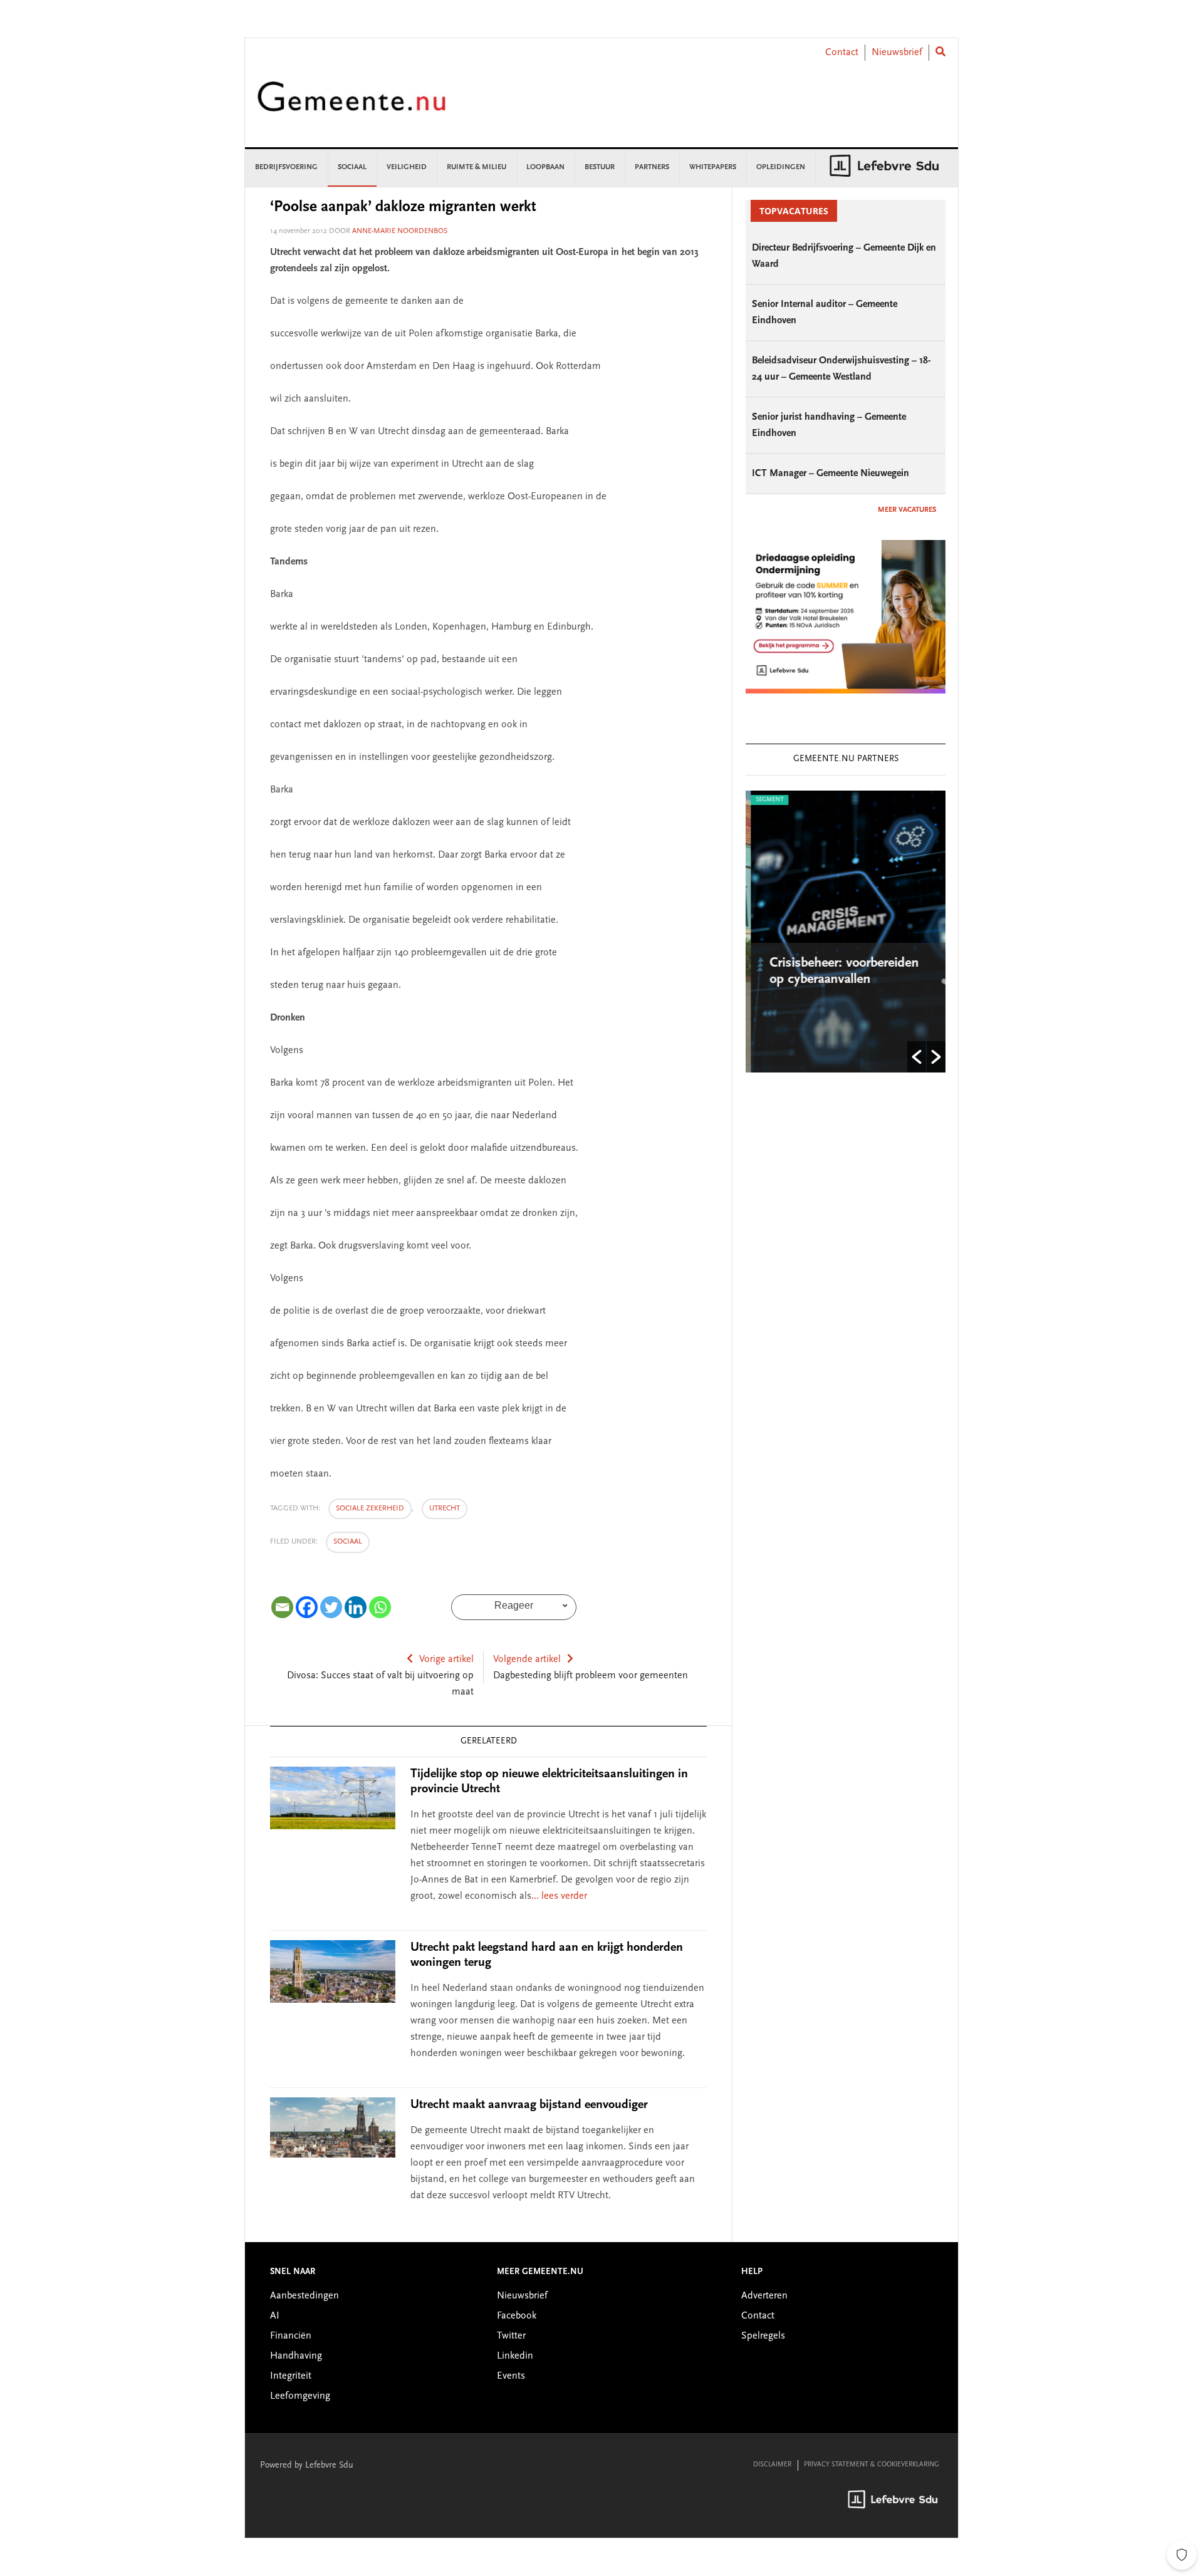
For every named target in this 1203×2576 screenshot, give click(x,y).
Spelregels (763, 2336)
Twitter (511, 2336)
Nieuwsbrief (897, 53)
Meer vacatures (907, 510)
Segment (764, 800)
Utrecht (445, 1509)
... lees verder (559, 1896)
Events (511, 2376)
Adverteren (764, 2296)
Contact (842, 53)
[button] (917, 1057)
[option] (846, 932)
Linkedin (515, 2356)
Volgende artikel (527, 1659)
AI (275, 2316)
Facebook (517, 2316)
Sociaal (348, 1542)
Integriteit (291, 2376)
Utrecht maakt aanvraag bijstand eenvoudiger (529, 2105)
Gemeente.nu (352, 105)
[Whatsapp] (380, 1607)
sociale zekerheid (370, 1509)
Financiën (291, 2336)
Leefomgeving (300, 2396)
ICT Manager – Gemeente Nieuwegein (831, 474)
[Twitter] (331, 1607)
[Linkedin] (356, 1607)
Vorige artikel (446, 1659)
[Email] (282, 1607)
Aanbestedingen (305, 2296)
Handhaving (296, 2356)
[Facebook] (307, 1607)
